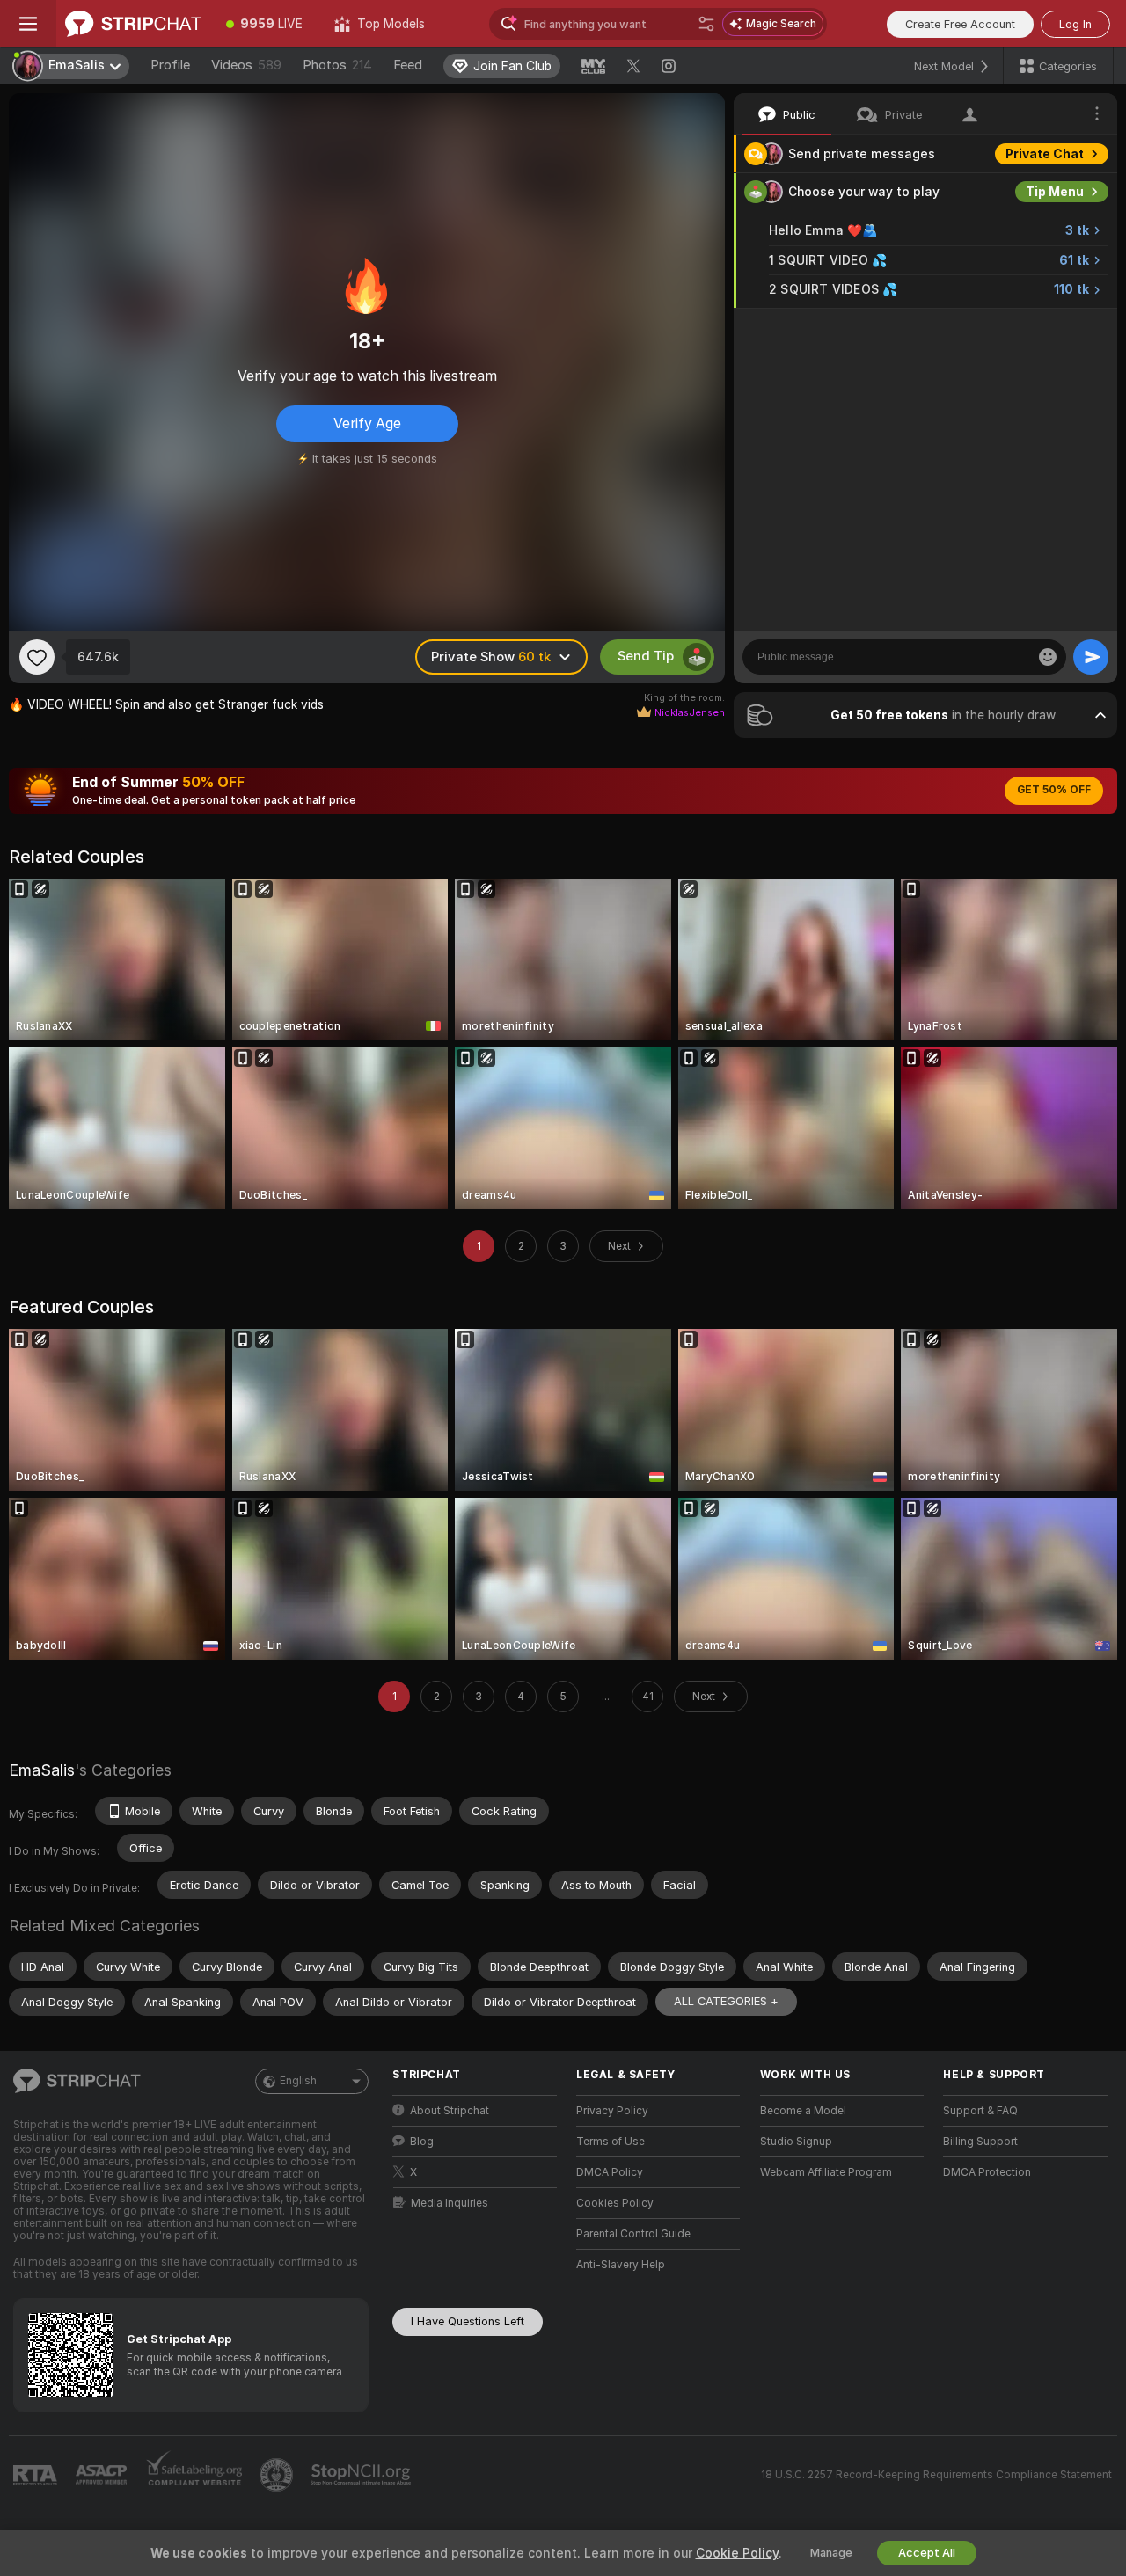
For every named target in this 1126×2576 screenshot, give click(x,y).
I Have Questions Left (468, 2321)
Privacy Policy (612, 2111)
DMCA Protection (987, 2172)
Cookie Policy (737, 2553)
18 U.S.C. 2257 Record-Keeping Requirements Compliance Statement (936, 2475)
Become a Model (803, 2111)
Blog (422, 2142)
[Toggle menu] (28, 24)
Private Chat (1045, 154)
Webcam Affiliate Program (826, 2172)
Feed (408, 65)
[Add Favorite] (37, 657)
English (298, 2081)
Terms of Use (611, 2142)
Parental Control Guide (633, 2234)
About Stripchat (450, 2111)
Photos (337, 65)
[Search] (706, 24)
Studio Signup (796, 2142)
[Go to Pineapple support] (278, 2475)
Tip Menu (1055, 192)
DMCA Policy (610, 2172)
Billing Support (980, 2142)
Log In (1075, 24)
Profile (170, 65)
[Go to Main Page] (133, 24)
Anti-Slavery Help (621, 2265)
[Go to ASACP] (103, 2475)
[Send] (1091, 657)
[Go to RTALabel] (37, 2475)
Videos (246, 65)
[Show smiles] (1048, 657)
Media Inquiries (450, 2203)
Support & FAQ (980, 2111)
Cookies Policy (615, 2203)
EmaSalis (42, 1770)
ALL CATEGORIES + (726, 2001)
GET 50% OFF (1054, 790)
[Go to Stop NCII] (362, 2475)
